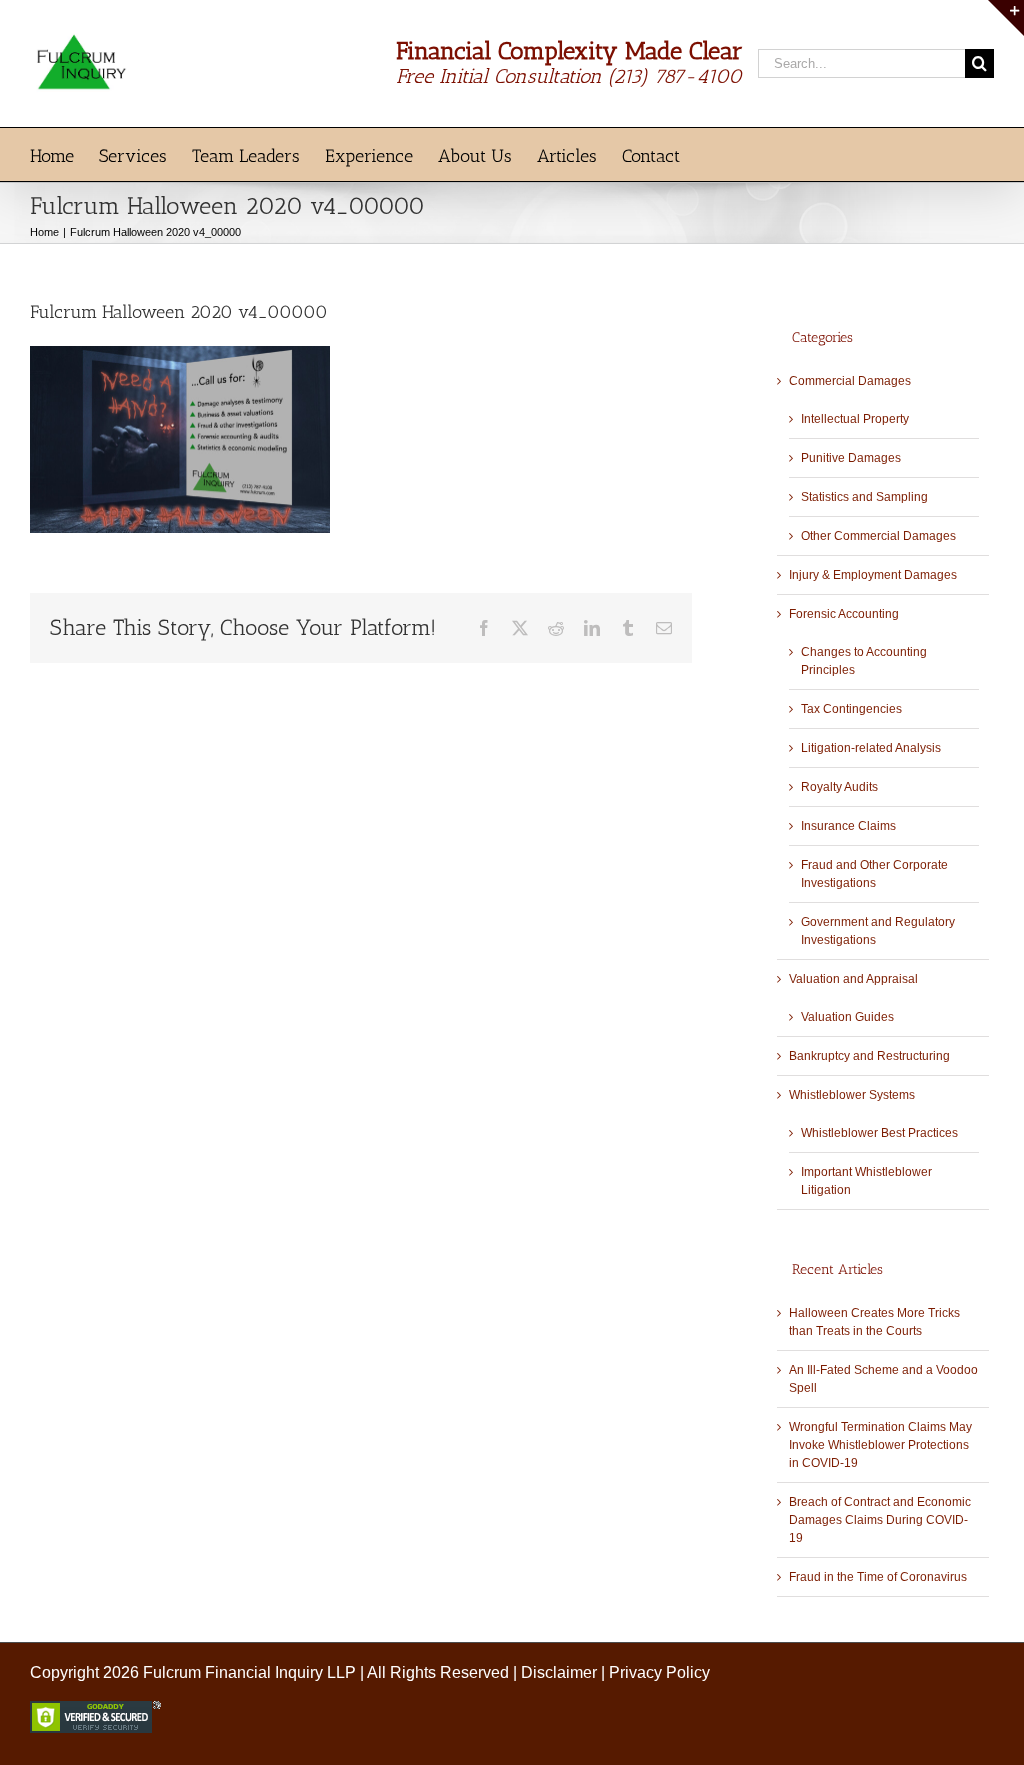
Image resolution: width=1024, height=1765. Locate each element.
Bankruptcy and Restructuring (869, 1056)
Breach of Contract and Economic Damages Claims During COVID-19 (880, 1520)
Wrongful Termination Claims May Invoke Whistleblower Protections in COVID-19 (880, 1445)
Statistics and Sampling (864, 497)
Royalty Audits (839, 787)
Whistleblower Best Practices (879, 1133)
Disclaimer (559, 1672)
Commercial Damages (850, 381)
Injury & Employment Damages (873, 575)
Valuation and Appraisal (853, 979)
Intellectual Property (855, 419)
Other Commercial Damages (878, 536)
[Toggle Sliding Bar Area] (1006, 18)
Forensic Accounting (844, 614)
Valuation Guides (847, 1017)
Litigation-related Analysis (871, 748)
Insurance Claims (848, 826)
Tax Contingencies (851, 709)
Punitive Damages (851, 458)
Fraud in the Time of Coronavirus (878, 1577)
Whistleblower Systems (852, 1095)
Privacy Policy (659, 1672)
